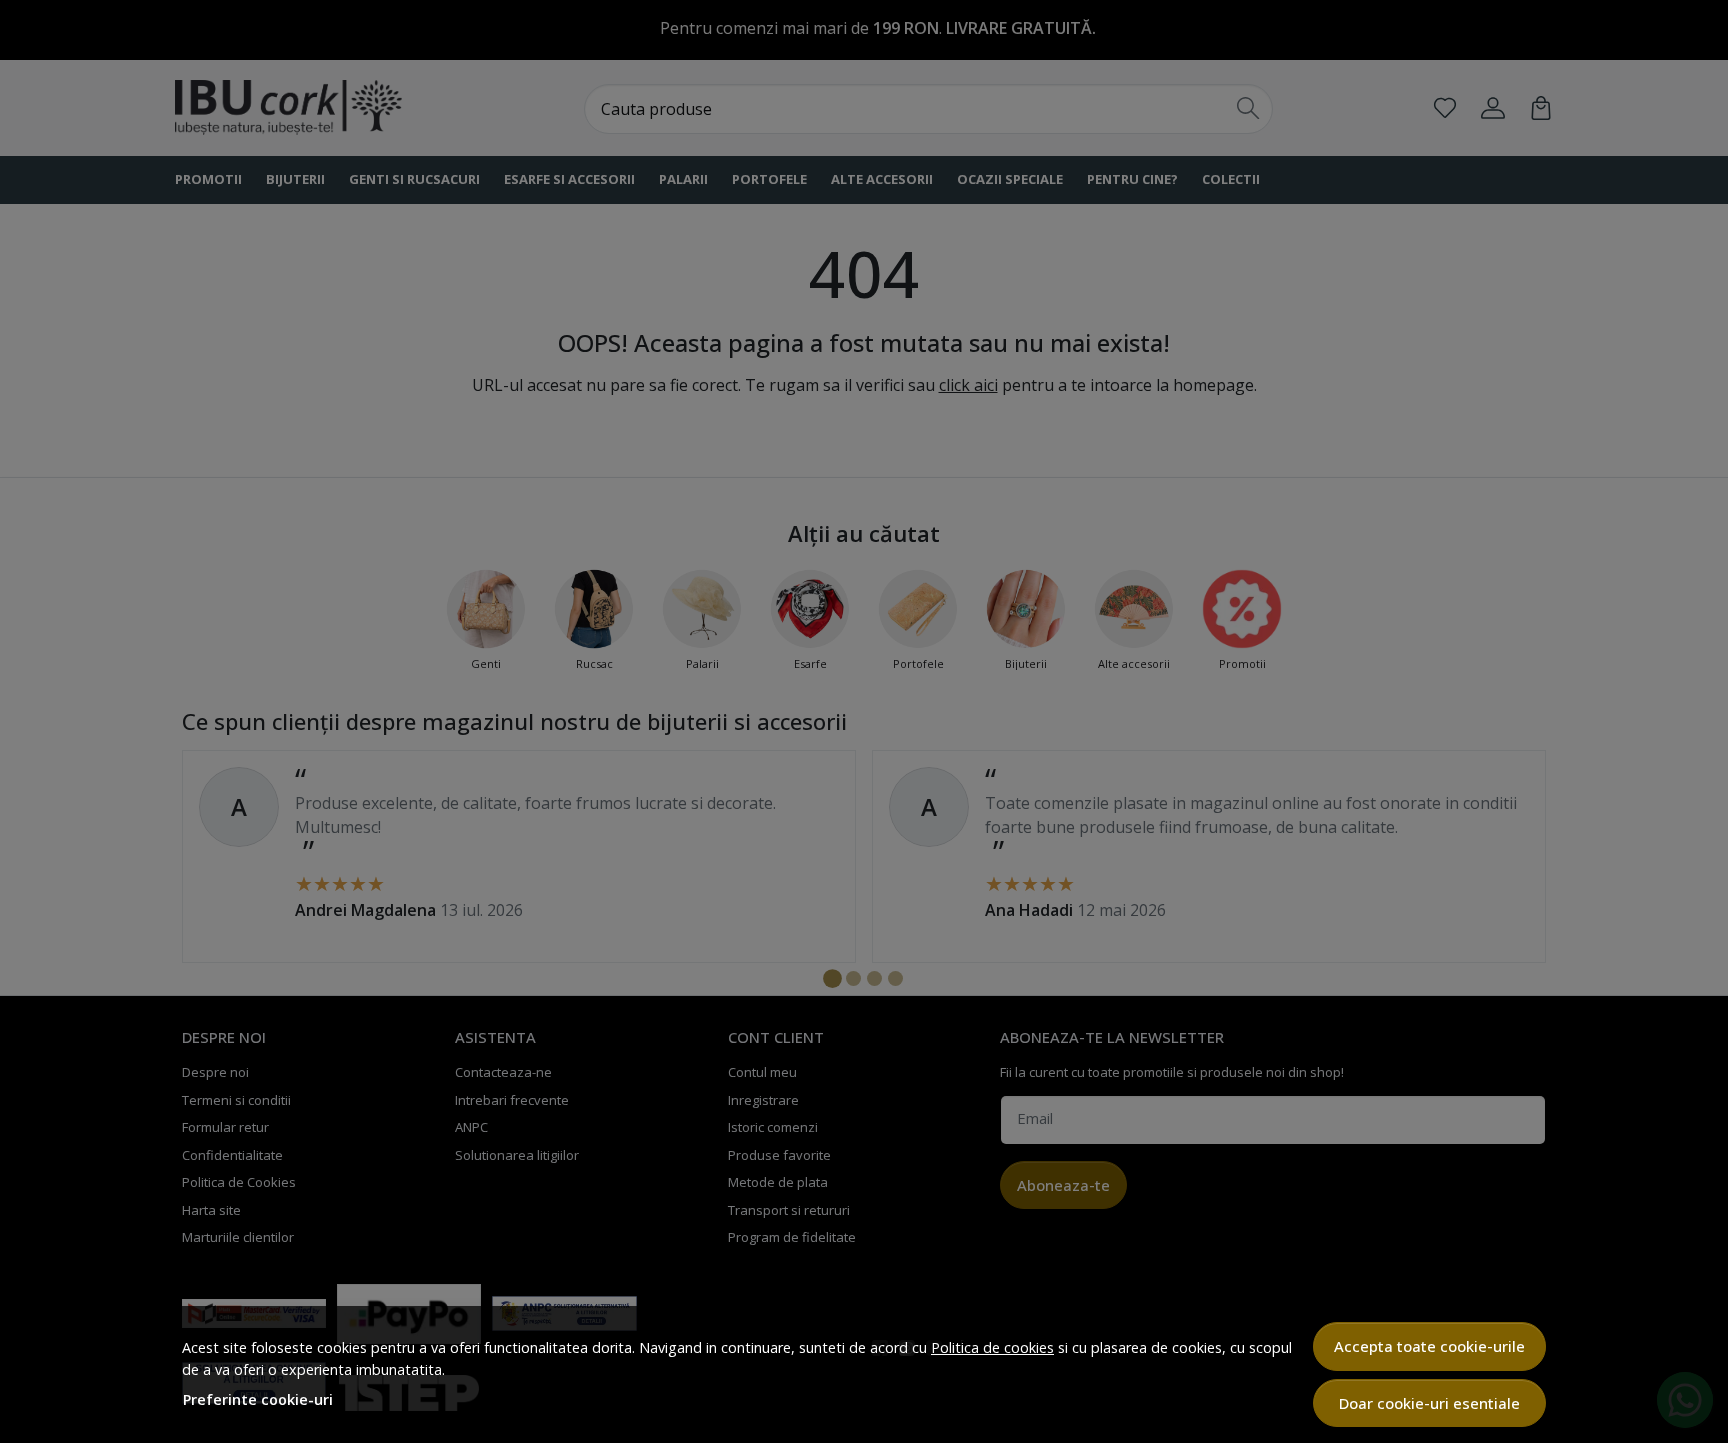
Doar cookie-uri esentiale (1429, 1403)
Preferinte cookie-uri (258, 1399)
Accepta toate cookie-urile (1429, 1346)
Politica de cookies (992, 1347)
